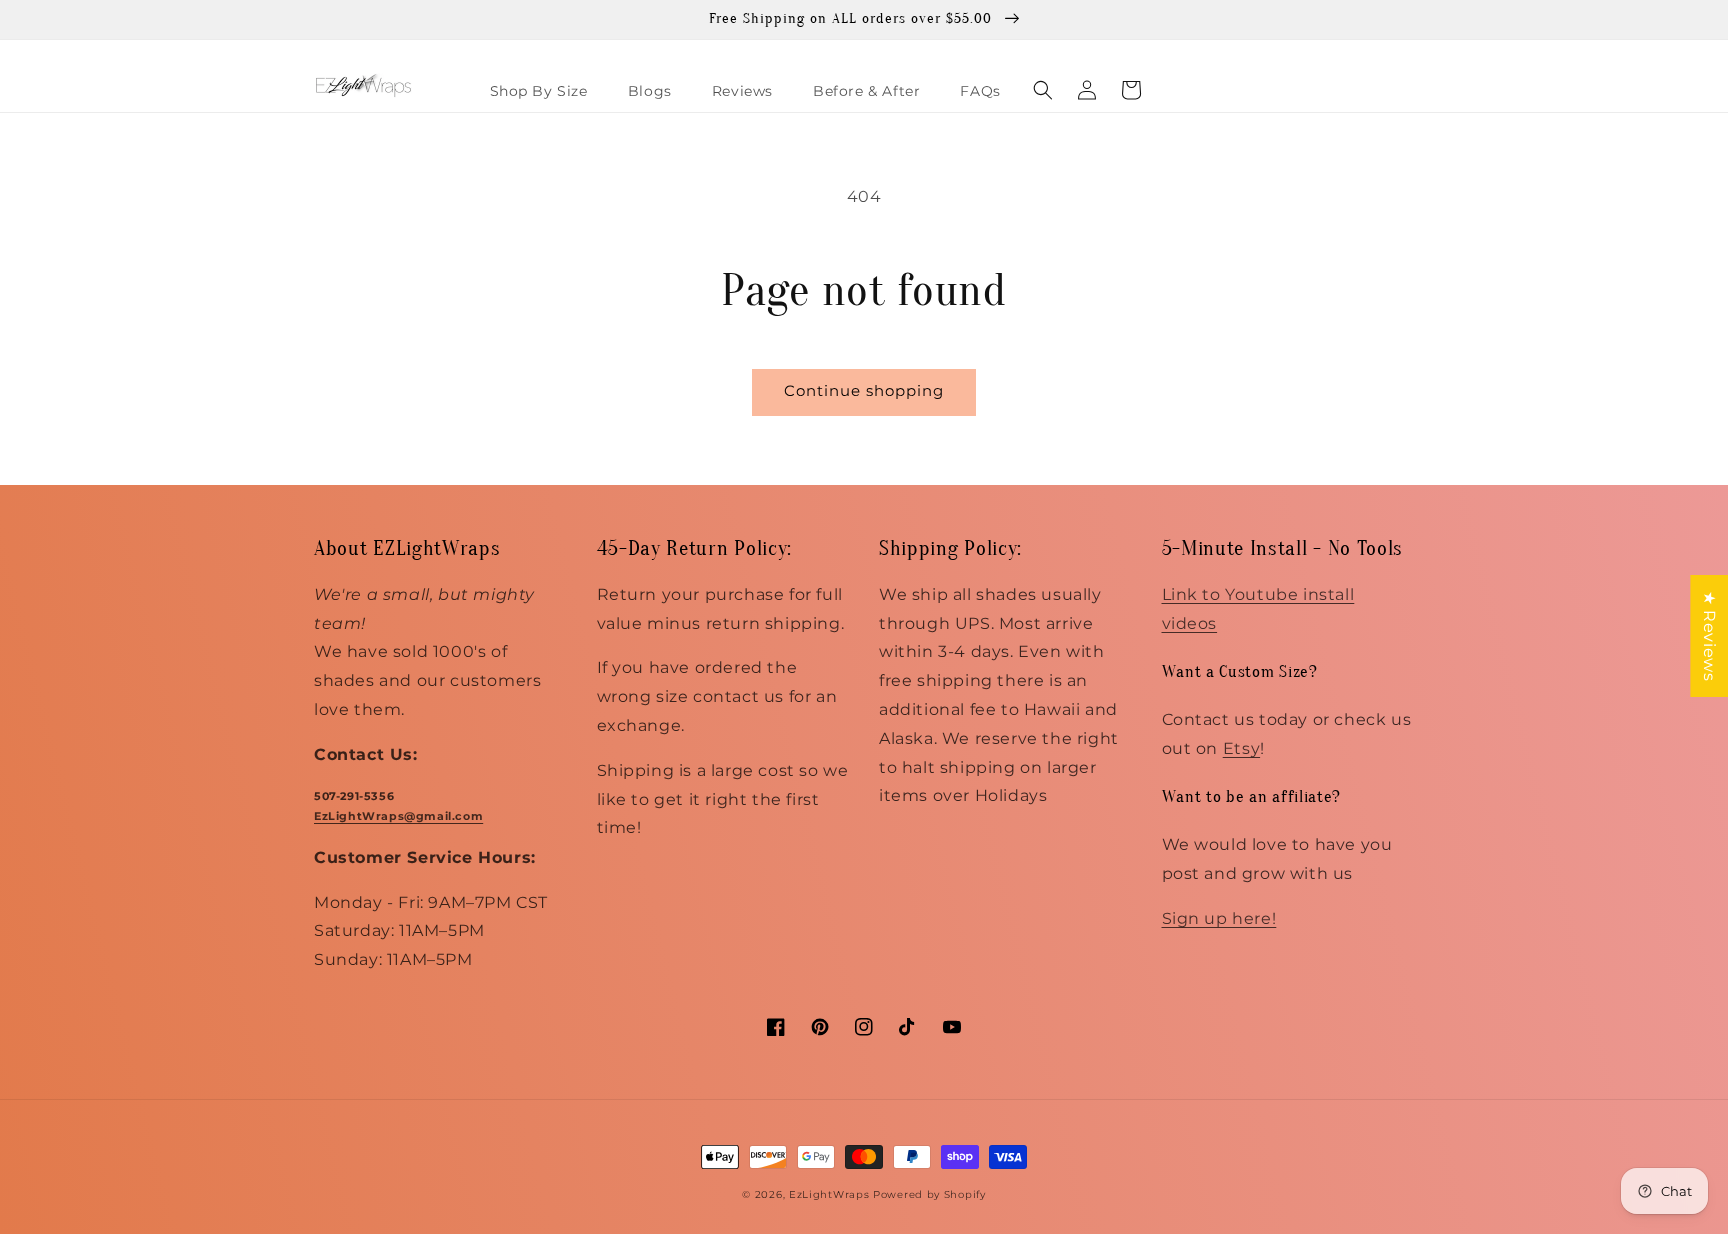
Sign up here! (1219, 918)
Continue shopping (864, 390)
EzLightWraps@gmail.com (398, 816)
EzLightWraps (829, 1194)
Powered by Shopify (929, 1194)
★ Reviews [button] (1709, 636)
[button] (1043, 90)
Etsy (1241, 748)
